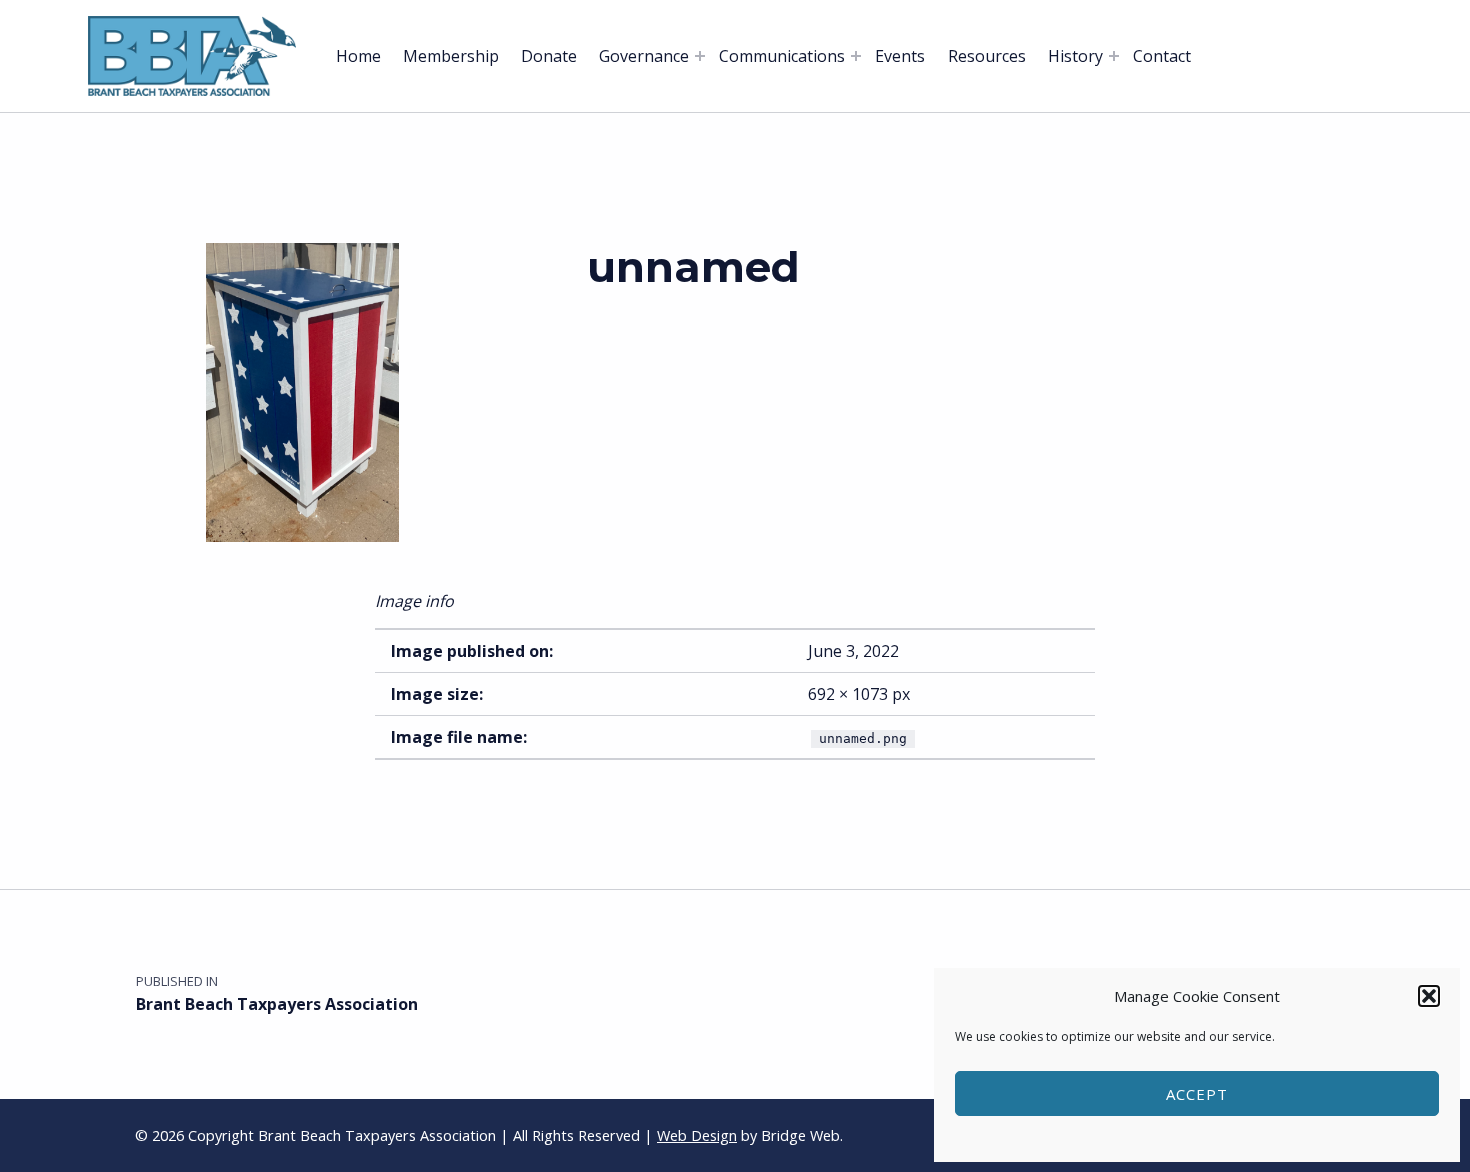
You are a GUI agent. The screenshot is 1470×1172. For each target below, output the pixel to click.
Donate (549, 56)
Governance (644, 56)
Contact (1162, 56)
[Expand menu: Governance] (700, 56)
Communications (782, 56)
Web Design (697, 1135)
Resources (987, 56)
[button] (1429, 996)
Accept (1197, 1094)
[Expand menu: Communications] (856, 56)
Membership (451, 56)
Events (900, 56)
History (1075, 56)
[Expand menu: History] (1114, 56)
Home (358, 56)
